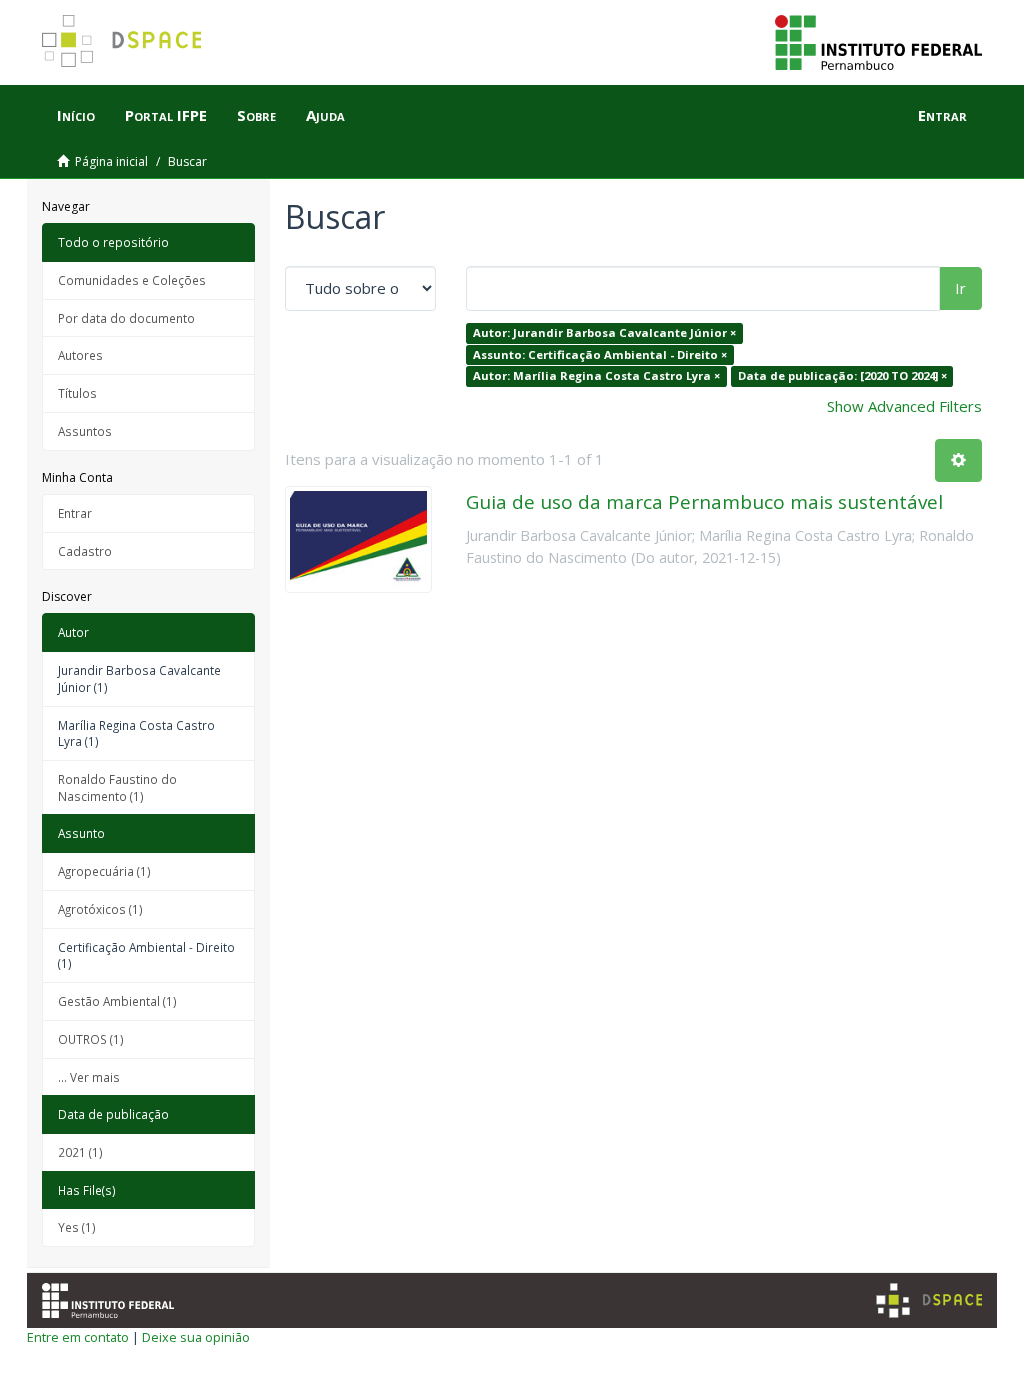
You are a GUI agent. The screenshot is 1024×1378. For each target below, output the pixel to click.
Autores (80, 355)
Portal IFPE (166, 115)
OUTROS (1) (91, 1039)
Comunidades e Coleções (132, 280)
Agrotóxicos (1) (100, 909)
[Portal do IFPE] (878, 41)
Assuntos (85, 431)
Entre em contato (78, 1337)
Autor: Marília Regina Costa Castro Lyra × (596, 375)
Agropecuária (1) (104, 871)
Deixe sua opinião (196, 1337)
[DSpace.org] (929, 1300)
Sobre (256, 115)
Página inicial (111, 161)
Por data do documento (126, 318)
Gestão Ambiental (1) (117, 1001)
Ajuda (325, 115)
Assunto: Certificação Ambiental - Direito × (600, 354)
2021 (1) (80, 1152)
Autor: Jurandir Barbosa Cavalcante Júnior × (604, 332)
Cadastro (85, 551)
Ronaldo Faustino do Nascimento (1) (117, 787)
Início (76, 115)
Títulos (77, 393)
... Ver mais (89, 1077)
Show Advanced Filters (904, 406)
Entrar (75, 513)
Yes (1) (77, 1227)
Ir (960, 288)
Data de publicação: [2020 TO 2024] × (842, 375)
